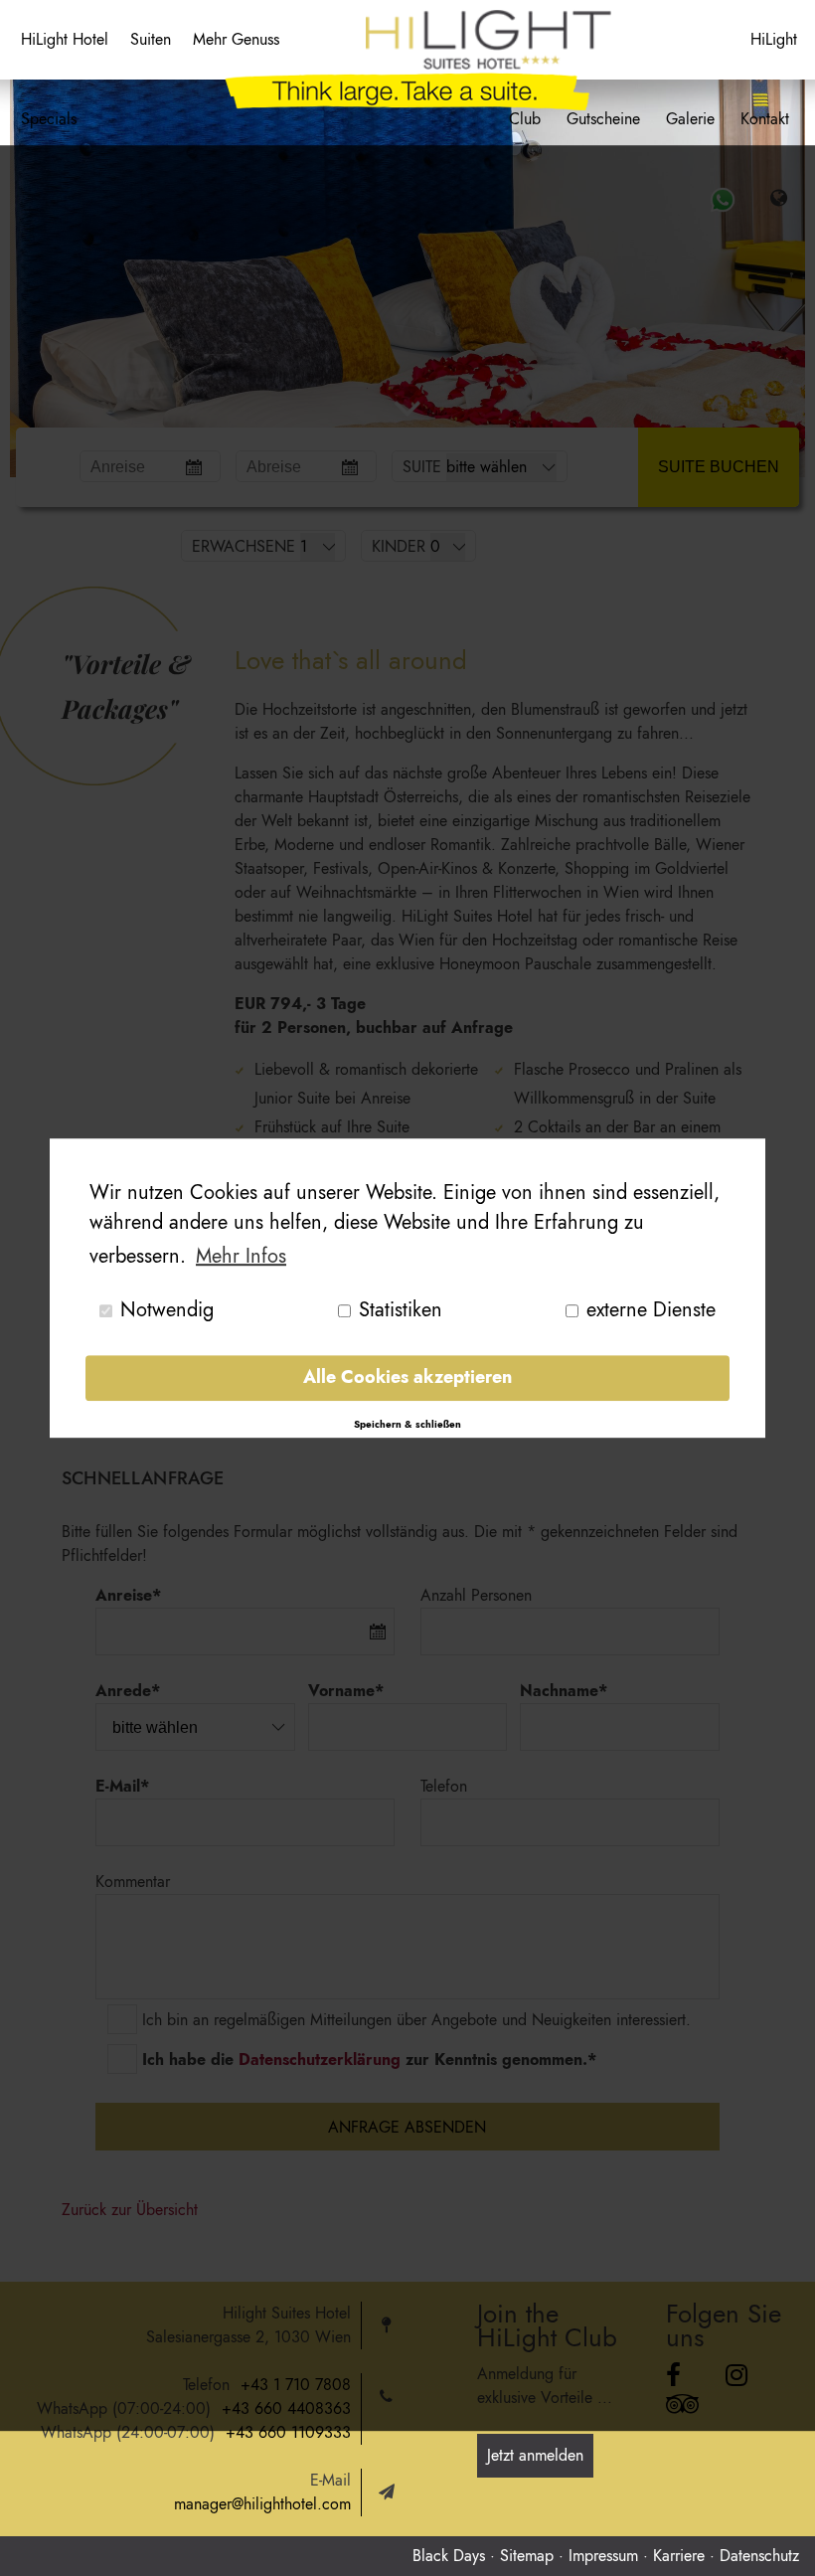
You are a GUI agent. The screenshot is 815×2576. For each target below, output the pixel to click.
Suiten (151, 39)
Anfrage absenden (407, 2127)
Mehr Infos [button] (241, 1256)
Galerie (690, 119)
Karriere (679, 2556)
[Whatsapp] (723, 200)
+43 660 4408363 (286, 2408)
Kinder (399, 546)
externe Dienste (651, 1310)
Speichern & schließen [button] (407, 1424)
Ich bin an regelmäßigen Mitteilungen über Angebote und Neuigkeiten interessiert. (416, 2020)
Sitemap (527, 2556)
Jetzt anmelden (535, 2455)
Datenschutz (759, 2556)
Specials (49, 119)
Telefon (444, 1786)
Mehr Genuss (236, 39)
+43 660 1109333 (288, 2432)
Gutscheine (603, 119)
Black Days (449, 2556)
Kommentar (133, 1882)
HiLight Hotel (65, 39)
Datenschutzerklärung (320, 2060)
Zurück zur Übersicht (130, 2210)
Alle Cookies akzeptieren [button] (407, 1378)
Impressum (603, 2556)
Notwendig (167, 1310)
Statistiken (401, 1310)
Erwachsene (244, 546)
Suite (422, 467)
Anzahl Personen (476, 1595)
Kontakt (765, 119)
